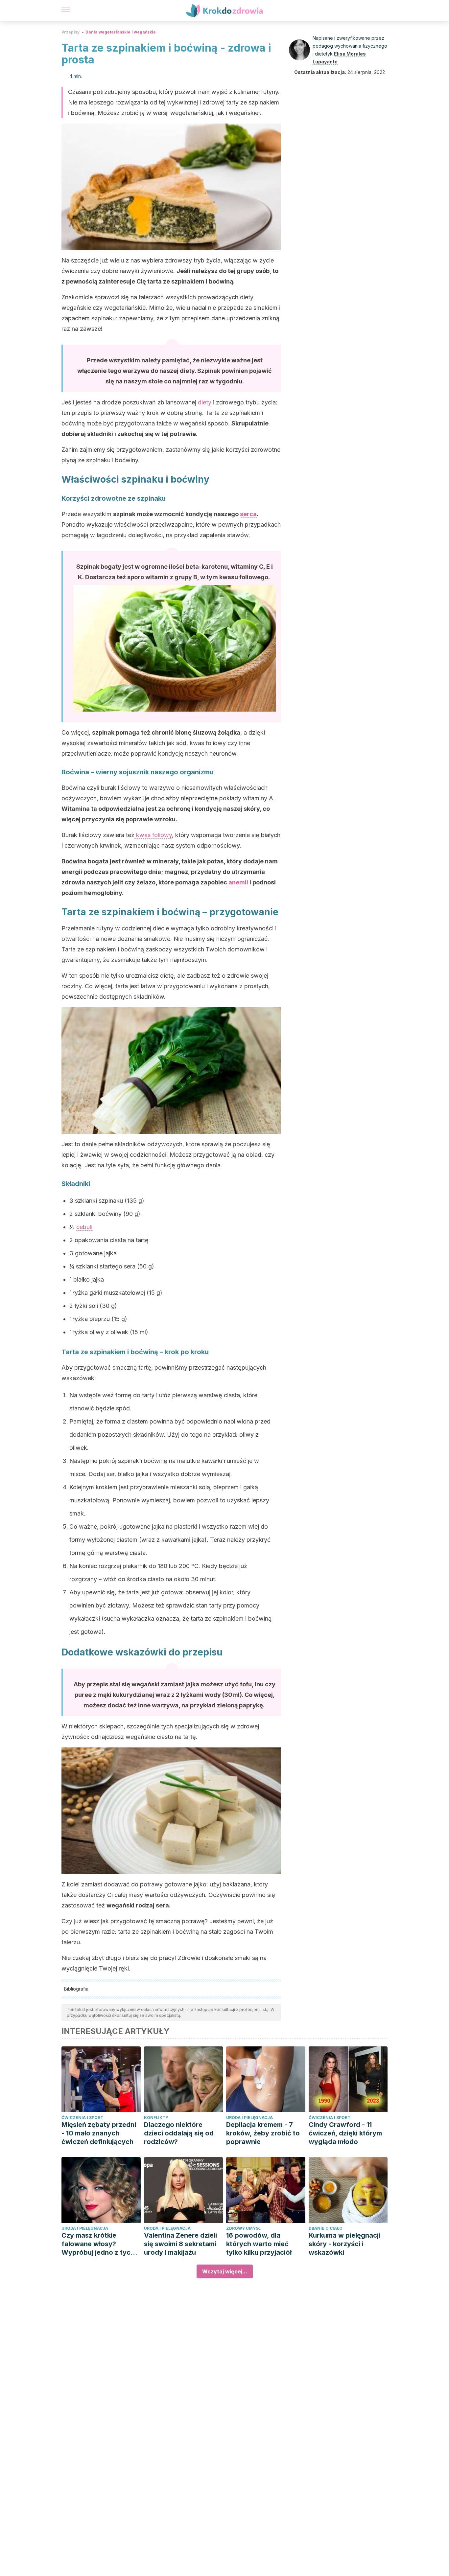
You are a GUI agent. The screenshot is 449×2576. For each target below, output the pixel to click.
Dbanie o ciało (326, 2228)
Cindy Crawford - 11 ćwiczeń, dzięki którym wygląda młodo (345, 2133)
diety (205, 402)
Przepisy (71, 32)
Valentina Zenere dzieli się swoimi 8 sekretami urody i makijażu (180, 2244)
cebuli (84, 1227)
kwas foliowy (153, 835)
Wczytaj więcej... (225, 2271)
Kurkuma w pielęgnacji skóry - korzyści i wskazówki (344, 2244)
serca (248, 514)
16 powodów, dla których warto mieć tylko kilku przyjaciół (259, 2244)
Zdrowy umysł (243, 2228)
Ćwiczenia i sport (82, 2118)
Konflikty (156, 2118)
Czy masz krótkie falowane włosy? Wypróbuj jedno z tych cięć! (98, 2244)
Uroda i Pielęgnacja (249, 2118)
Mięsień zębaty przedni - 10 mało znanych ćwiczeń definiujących (99, 2133)
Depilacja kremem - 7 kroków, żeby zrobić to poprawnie (263, 2133)
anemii (238, 882)
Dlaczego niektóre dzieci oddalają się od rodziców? (179, 2133)
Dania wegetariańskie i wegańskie (121, 32)
